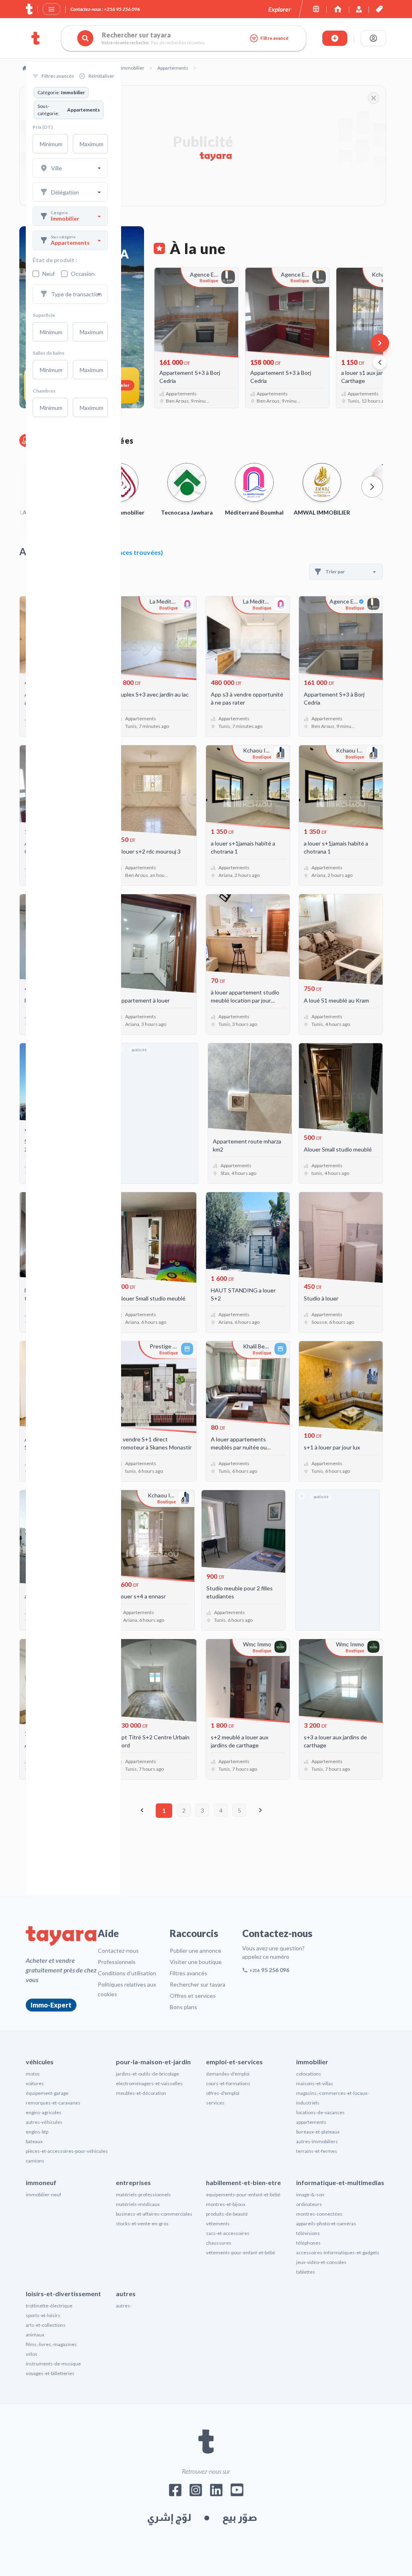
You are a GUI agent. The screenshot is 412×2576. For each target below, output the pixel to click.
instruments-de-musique (53, 2364)
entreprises (133, 2182)
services (215, 2103)
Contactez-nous (118, 1951)
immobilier (312, 2062)
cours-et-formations (228, 2083)
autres (126, 2294)
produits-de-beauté (227, 2214)
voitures (35, 2083)
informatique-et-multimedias (340, 2182)
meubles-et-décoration (141, 2093)
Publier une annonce (196, 1951)
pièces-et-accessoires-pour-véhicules (67, 2151)
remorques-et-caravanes (53, 2103)
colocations (309, 2074)
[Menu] (51, 9)
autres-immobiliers (317, 2141)
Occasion (83, 274)
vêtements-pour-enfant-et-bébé (241, 2252)
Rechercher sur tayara (198, 1984)
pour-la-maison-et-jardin (153, 2062)
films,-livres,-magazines (51, 2344)
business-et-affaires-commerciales (154, 2214)
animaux (35, 2335)
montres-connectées (319, 2214)
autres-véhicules (44, 2122)
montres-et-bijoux (226, 2204)
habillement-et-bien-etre (243, 2182)
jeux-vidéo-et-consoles (321, 2262)
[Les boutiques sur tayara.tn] (316, 9)
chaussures (219, 2243)
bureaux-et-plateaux (318, 2132)
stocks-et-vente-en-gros (142, 2224)
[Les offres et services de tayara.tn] (379, 9)
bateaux (34, 2141)
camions (35, 2161)
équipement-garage (47, 2093)
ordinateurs (309, 2204)
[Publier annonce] (335, 38)
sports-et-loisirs (43, 2315)
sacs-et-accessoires (228, 2233)
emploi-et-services (234, 2062)
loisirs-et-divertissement (63, 2294)
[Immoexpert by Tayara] (338, 9)
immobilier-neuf (43, 2195)
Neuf (48, 274)
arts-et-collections (46, 2325)
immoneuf (41, 2182)
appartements (311, 2122)
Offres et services (193, 1996)
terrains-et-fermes (317, 2151)
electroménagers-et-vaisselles (149, 2083)
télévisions (308, 2233)
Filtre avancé (274, 38)
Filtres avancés (188, 1973)
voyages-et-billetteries (50, 2373)
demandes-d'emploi (228, 2074)
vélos (32, 2354)
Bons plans (183, 2007)
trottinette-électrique (49, 2306)
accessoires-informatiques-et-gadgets (338, 2252)
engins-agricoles (44, 2112)
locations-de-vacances (320, 2112)
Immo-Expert (51, 2005)
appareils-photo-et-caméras (326, 2224)
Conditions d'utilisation (127, 1973)
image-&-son (310, 2195)
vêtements (218, 2224)
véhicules (40, 2062)
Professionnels (117, 1962)
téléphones (308, 2243)
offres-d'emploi (223, 2093)
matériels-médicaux (138, 2204)
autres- (124, 2306)
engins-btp (37, 2132)
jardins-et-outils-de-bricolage (147, 2074)
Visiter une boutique (196, 1962)
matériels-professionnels (143, 2195)
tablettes (306, 2272)
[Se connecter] (373, 38)
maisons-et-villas (315, 2083)
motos (33, 2074)
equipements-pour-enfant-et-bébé (243, 2195)
